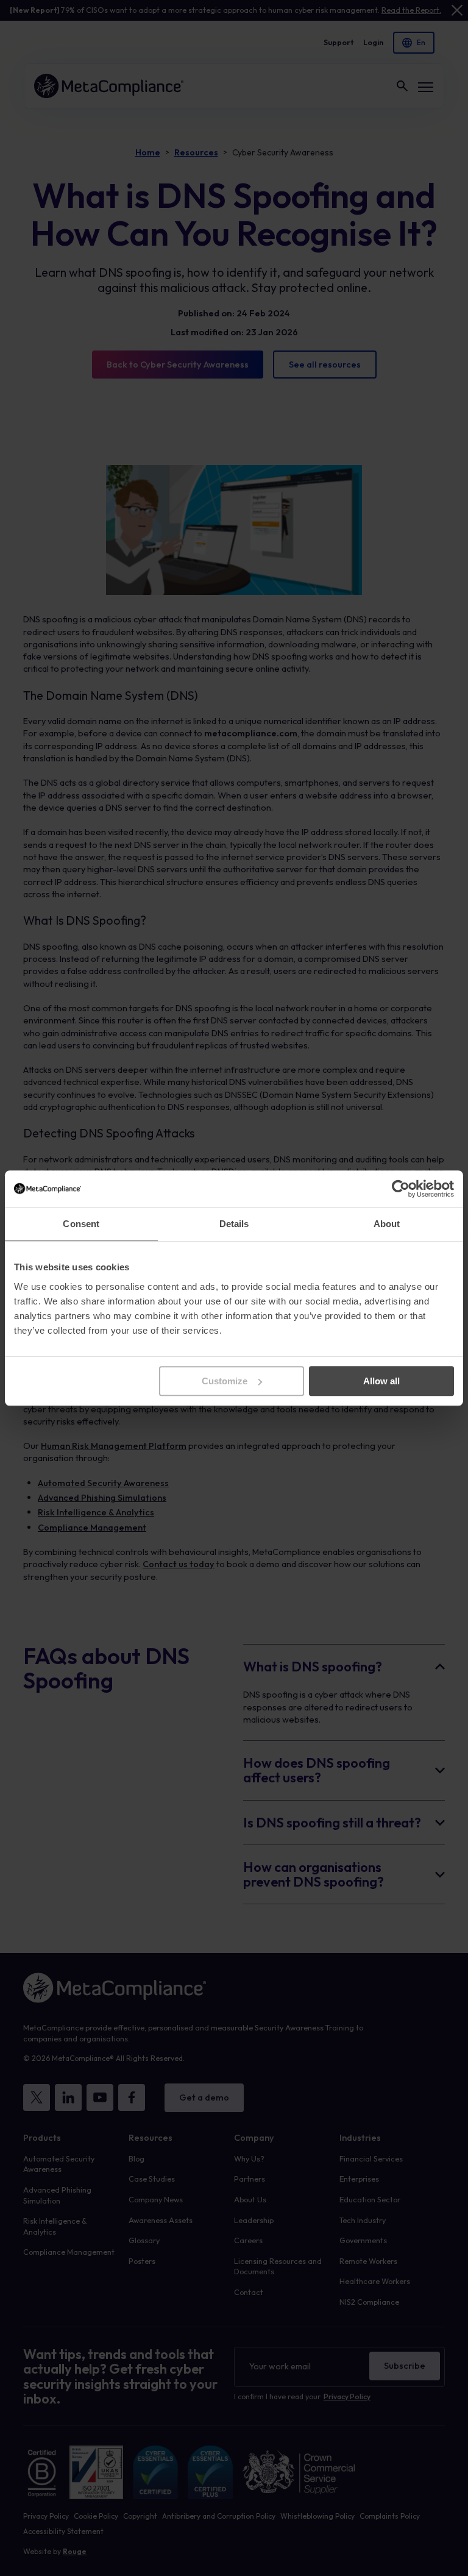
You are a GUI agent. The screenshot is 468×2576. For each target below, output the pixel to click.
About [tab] (387, 1224)
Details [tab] (234, 1224)
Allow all (381, 1381)
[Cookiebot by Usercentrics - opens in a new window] (401, 1189)
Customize (225, 1381)
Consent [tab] (81, 1224)
